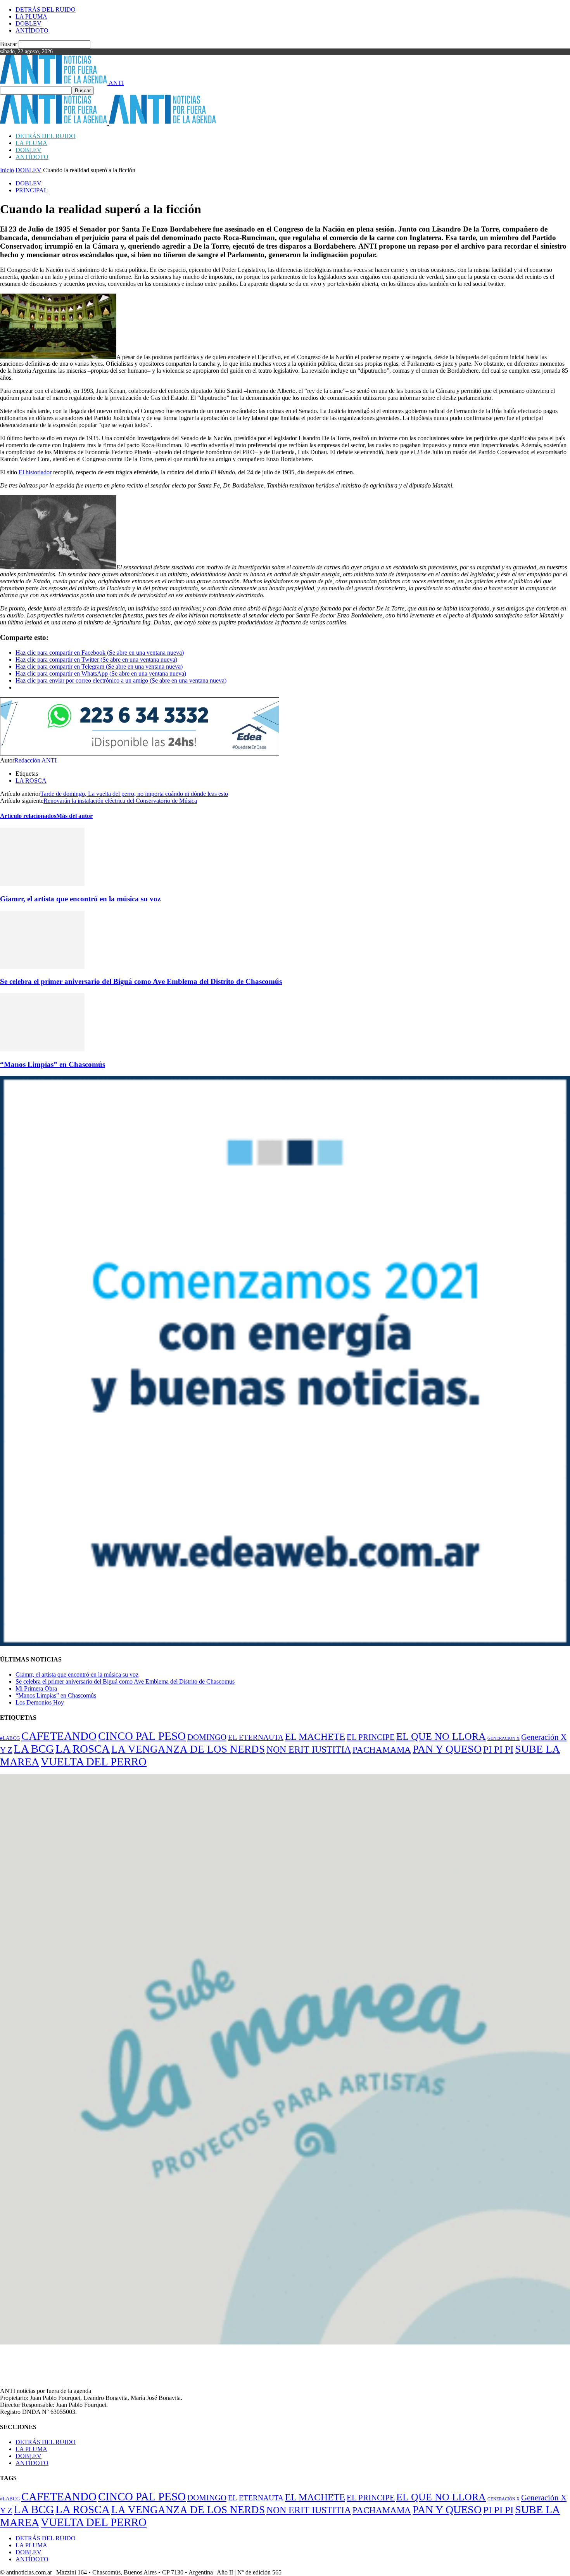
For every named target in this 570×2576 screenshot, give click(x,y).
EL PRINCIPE (371, 1737)
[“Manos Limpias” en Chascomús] (42, 1049)
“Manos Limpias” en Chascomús (53, 1064)
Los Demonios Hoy (40, 1702)
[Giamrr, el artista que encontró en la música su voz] (42, 884)
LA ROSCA (31, 781)
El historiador (35, 472)
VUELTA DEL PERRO (94, 1762)
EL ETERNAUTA (256, 1737)
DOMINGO (207, 1737)
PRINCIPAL (32, 190)
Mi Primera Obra (36, 1688)
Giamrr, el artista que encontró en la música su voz (80, 899)
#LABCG (10, 1738)
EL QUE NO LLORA (441, 1737)
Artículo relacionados (28, 816)
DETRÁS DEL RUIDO (46, 10)
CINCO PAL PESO (142, 1736)
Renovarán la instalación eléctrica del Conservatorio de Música (120, 801)
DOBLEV (28, 23)
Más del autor (74, 816)
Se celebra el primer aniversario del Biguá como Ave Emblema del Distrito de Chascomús (141, 981)
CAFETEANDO (59, 1736)
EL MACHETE (315, 1737)
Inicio (7, 170)
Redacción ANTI (35, 760)
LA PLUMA (31, 16)
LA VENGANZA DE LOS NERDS (188, 1749)
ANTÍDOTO (32, 30)
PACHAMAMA (382, 1750)
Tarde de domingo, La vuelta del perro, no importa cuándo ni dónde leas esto (134, 794)
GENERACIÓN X (503, 1738)
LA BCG (34, 1749)
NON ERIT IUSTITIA (309, 1749)
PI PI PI (498, 1749)
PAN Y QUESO (447, 1749)
